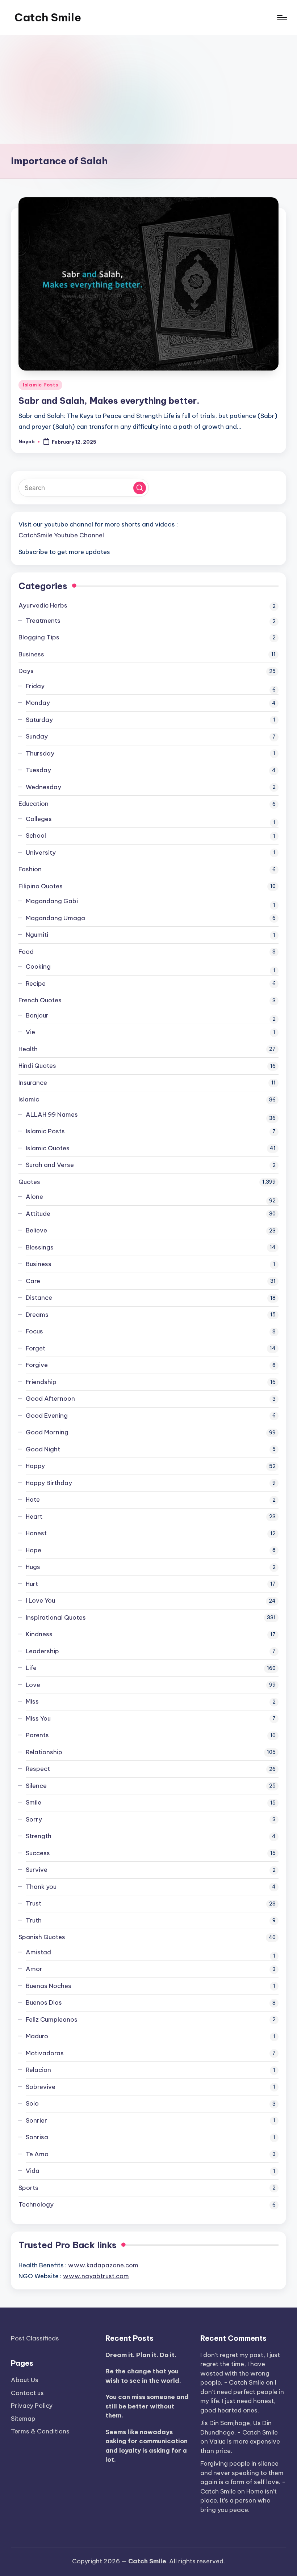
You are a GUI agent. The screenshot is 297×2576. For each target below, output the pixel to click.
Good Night (43, 1449)
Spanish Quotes (42, 1937)
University (41, 853)
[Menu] (282, 17)
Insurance (33, 1083)
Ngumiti (37, 935)
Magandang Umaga (55, 918)
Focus (34, 1331)
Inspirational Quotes (56, 1617)
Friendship (41, 1382)
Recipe (36, 984)
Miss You (38, 1718)
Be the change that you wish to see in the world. (143, 2376)
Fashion (30, 869)
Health (28, 1049)
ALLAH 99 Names (52, 1114)
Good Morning (47, 1432)
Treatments (43, 621)
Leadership (42, 1651)
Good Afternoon (50, 1399)
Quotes (29, 1182)
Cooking (38, 966)
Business (31, 654)
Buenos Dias (44, 2002)
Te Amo (37, 2154)
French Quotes (40, 1000)
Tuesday (38, 770)
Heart (34, 1517)
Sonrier (36, 2120)
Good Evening (47, 1416)
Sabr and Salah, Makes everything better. (109, 401)
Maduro (37, 2036)
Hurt (32, 1584)
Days (26, 671)
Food (26, 952)
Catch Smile (48, 17)
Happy (35, 1466)
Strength (39, 1836)
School (36, 836)
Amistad (38, 1952)
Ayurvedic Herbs (43, 605)
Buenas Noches (49, 1986)
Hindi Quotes (37, 1066)
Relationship (44, 1752)
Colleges (39, 819)
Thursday (40, 753)
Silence (36, 1786)
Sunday (37, 736)
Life (31, 1668)
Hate (33, 1500)
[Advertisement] (148, 89)
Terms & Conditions (40, 2431)
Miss (32, 1701)
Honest (36, 1533)
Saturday (39, 720)
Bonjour (37, 1015)
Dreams (37, 1315)
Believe (36, 1230)
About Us (25, 2380)
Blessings (40, 1247)
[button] (140, 488)
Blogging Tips (39, 637)
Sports (28, 2188)
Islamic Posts (40, 385)
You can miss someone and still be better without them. (147, 2406)
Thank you (41, 1887)
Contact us (27, 2393)
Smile (34, 1802)
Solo (32, 2103)
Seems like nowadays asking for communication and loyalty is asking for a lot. (147, 2446)
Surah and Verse (50, 1165)
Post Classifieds (35, 2338)
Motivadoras (45, 2053)
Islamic (29, 1099)
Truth (34, 1920)
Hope (34, 1550)
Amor (34, 1969)
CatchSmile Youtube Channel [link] (61, 535)
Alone (34, 1197)
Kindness (39, 1634)
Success (38, 1853)
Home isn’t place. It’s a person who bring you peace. (239, 2501)
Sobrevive (41, 2087)
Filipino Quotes (41, 886)
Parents (37, 1735)
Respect (38, 1769)
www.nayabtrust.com (96, 2276)
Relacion (38, 2070)
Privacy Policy (32, 2406)
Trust (34, 1903)
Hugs (33, 1567)
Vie (30, 1032)
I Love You (40, 1600)
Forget (35, 1348)
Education (34, 804)
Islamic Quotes (48, 1148)
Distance (39, 1298)
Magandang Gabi (52, 901)
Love (33, 1685)
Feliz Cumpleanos (52, 2019)
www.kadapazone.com (103, 2265)
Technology (36, 2204)
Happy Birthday (49, 1483)
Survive (37, 1870)
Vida (33, 2171)
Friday (35, 686)
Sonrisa (37, 2137)
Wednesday (43, 787)
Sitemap (23, 2419)
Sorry (34, 1819)
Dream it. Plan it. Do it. (141, 2355)
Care (33, 1281)
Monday (38, 703)
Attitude (38, 1214)
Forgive (37, 1365)
